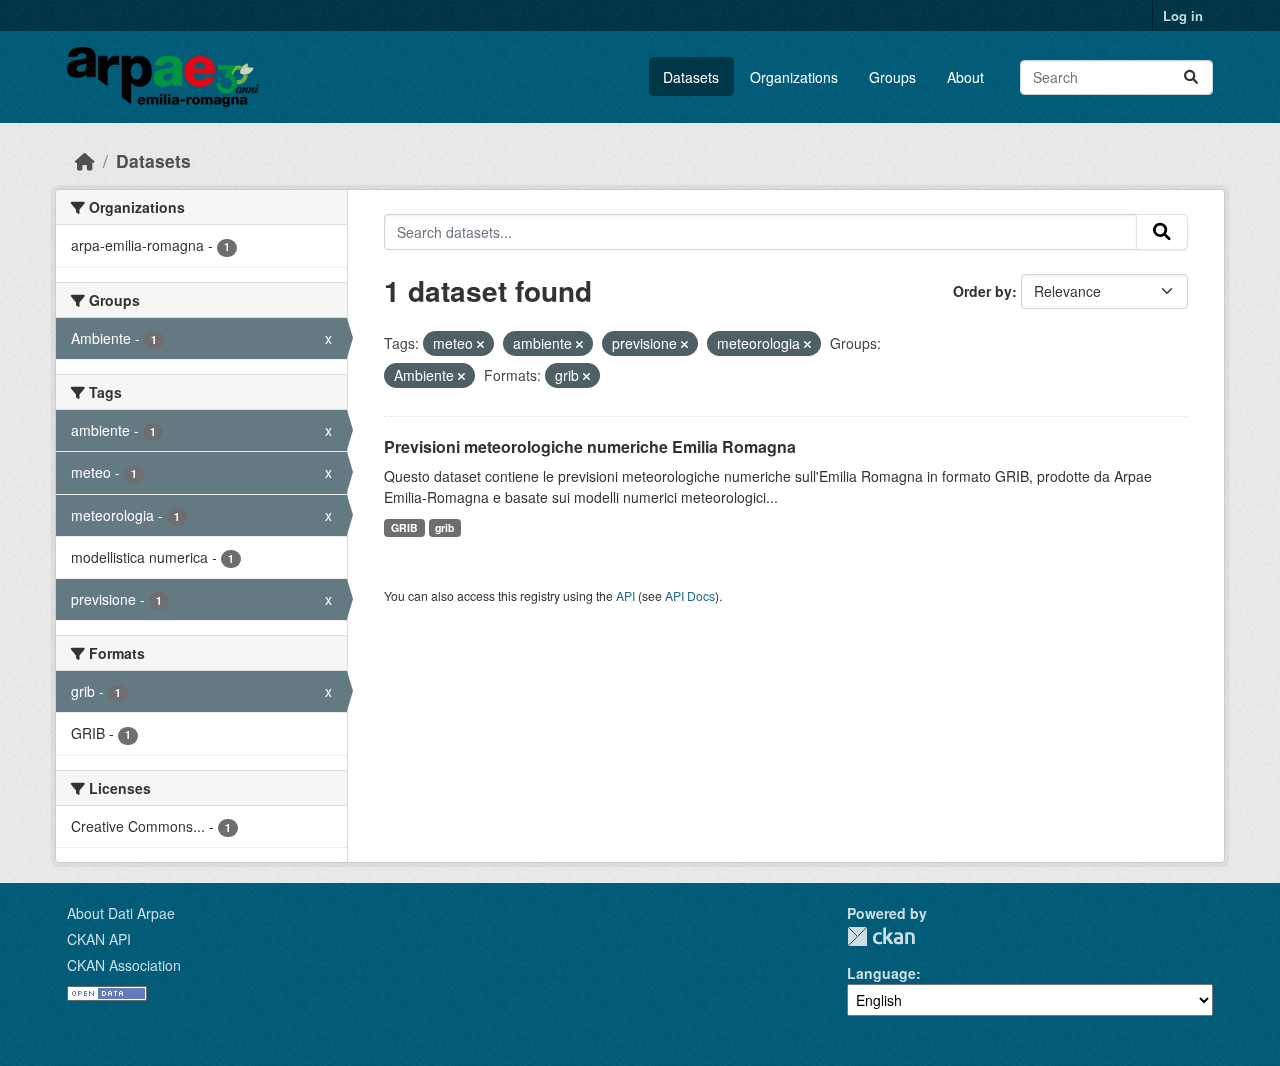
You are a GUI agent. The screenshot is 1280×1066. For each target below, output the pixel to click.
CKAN (881, 936)
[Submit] (1191, 77)
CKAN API (99, 939)
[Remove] (480, 344)
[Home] (85, 160)
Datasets (691, 77)
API (625, 595)
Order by (982, 291)
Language (881, 973)
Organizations (794, 77)
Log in (1183, 15)
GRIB (404, 527)
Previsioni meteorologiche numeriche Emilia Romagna (590, 446)
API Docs (690, 595)
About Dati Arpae (121, 913)
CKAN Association (124, 965)
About (965, 77)
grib (444, 527)
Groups (892, 77)
